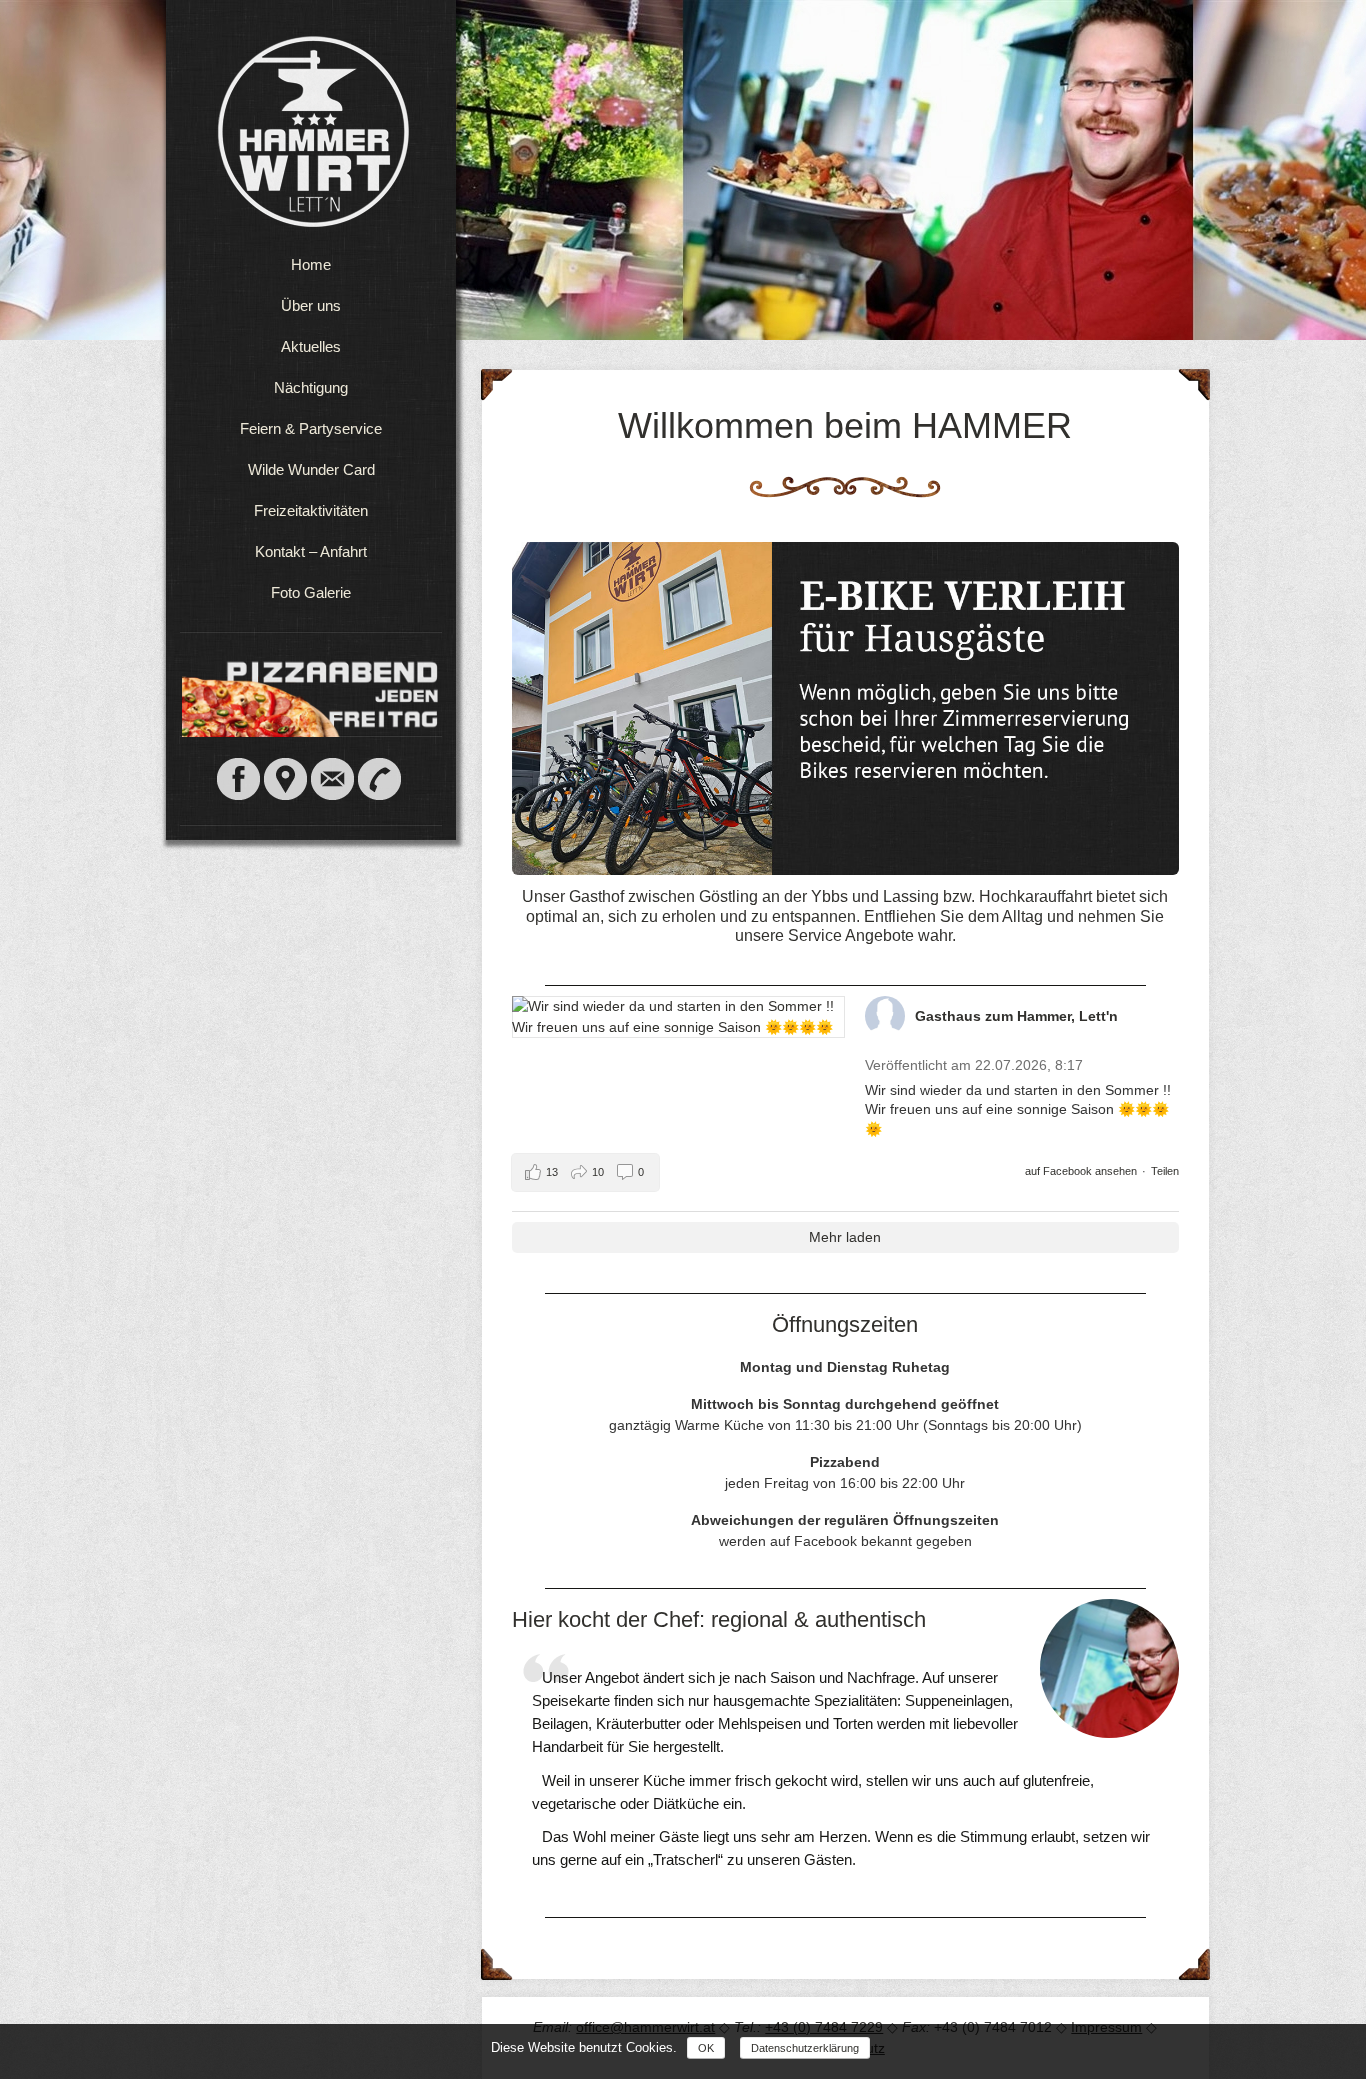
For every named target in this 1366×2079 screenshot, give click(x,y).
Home (311, 264)
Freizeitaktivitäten (311, 510)
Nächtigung (311, 387)
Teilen (1165, 1171)
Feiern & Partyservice (311, 428)
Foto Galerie (311, 592)
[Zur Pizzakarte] (313, 727)
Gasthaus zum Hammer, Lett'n (1016, 1016)
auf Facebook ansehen (1081, 1171)
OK (706, 2048)
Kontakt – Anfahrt (311, 551)
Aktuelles (311, 346)
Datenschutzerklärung (805, 2048)
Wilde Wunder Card (311, 469)
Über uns (311, 305)
